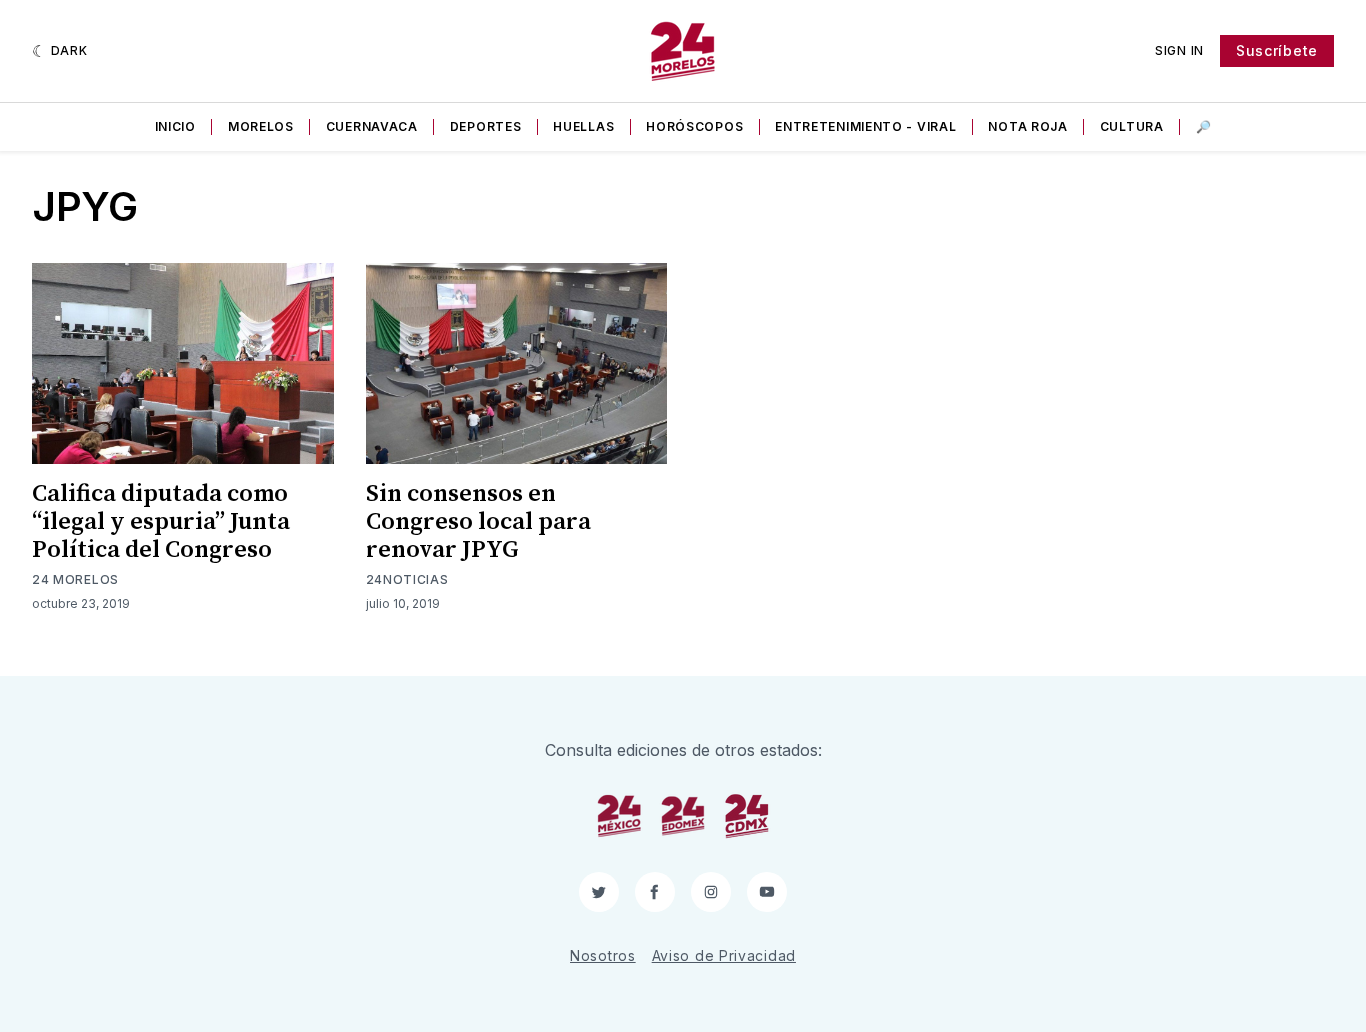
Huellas (583, 126)
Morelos (261, 126)
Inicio (175, 126)
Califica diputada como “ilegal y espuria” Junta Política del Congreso (161, 522)
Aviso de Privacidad (724, 955)
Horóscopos (694, 126)
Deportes (486, 126)
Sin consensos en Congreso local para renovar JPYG (478, 522)
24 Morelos (75, 579)
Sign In (1179, 50)
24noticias (407, 579)
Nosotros (603, 955)
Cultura (1132, 126)
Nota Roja (1027, 126)
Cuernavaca (372, 126)
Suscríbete (1277, 50)
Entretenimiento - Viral (865, 126)
